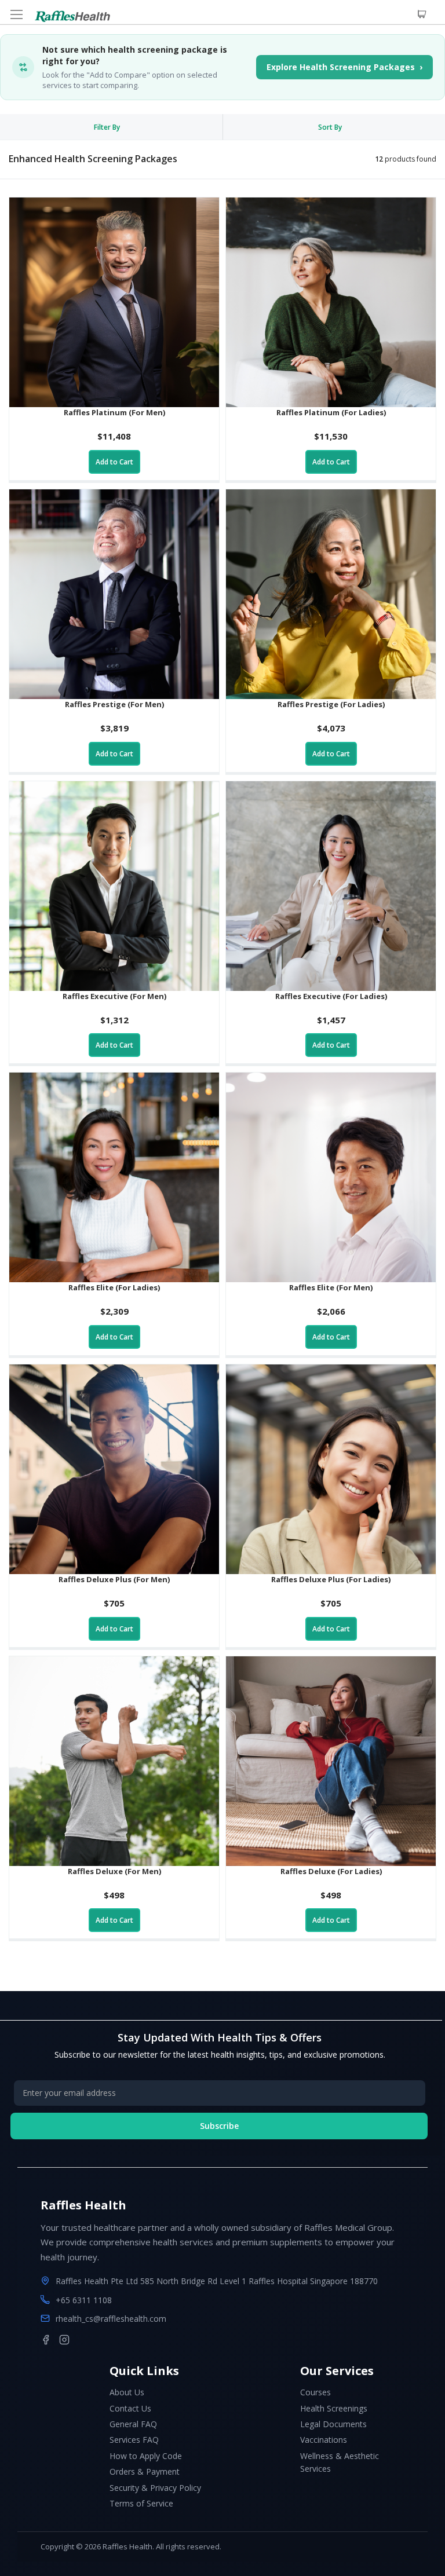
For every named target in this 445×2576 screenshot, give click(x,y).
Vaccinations (324, 2440)
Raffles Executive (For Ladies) (331, 996)
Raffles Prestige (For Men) (114, 704)
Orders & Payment (145, 2471)
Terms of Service (141, 2503)
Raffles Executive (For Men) (114, 996)
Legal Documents (333, 2424)
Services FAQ (134, 2440)
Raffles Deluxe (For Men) (114, 1871)
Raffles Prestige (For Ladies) (331, 704)
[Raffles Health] (72, 16)
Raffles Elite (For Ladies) (114, 1287)
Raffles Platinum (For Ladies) (331, 412)
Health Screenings (334, 2408)
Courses (315, 2392)
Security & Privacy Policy (155, 2488)
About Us (127, 2392)
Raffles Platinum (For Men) (114, 412)
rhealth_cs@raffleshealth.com (111, 2319)
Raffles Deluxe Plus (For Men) (114, 1579)
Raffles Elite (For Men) (331, 1287)
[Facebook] (46, 2340)
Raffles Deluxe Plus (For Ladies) (331, 1579)
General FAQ (133, 2424)
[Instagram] (64, 2340)
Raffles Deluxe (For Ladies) (331, 1871)
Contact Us (130, 2408)
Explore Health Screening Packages (344, 67)
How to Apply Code (146, 2456)
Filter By (107, 127)
